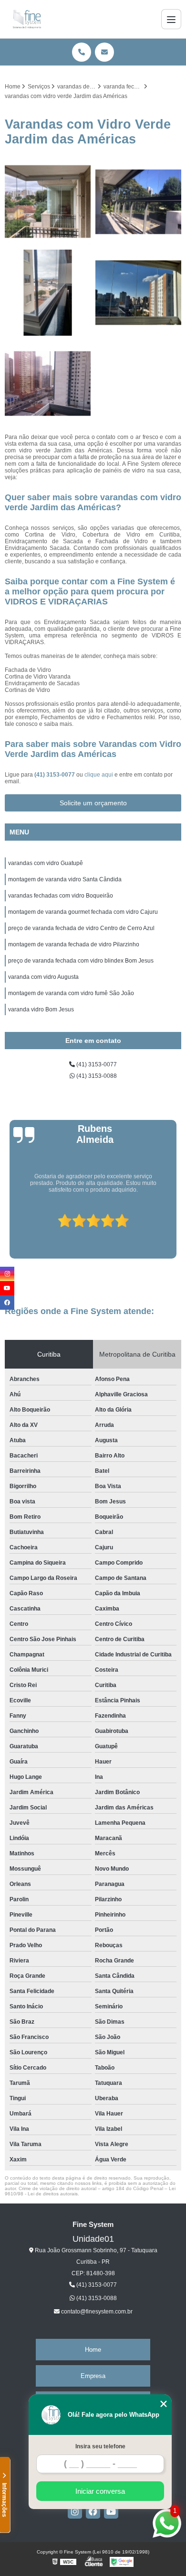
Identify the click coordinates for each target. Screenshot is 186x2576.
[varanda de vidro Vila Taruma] (138, 293)
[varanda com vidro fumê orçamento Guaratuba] (138, 202)
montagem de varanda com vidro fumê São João (71, 993)
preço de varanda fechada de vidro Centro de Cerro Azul (81, 928)
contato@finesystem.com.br (96, 2312)
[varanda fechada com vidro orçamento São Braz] (48, 384)
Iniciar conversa (100, 2491)
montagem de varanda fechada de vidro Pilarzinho (74, 944)
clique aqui (99, 775)
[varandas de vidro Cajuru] (48, 293)
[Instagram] (75, 2511)
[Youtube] (111, 2511)
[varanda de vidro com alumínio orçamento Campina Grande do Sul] (48, 202)
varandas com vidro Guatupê (46, 863)
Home (93, 2350)
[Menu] (171, 19)
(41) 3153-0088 (96, 1076)
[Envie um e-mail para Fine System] (104, 52)
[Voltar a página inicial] (27, 19)
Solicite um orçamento (93, 803)
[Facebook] (93, 2511)
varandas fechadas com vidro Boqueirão (61, 896)
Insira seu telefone (100, 2446)
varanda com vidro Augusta (43, 977)
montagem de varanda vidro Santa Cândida (65, 879)
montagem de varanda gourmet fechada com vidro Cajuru (83, 912)
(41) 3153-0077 (55, 775)
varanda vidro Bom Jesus (41, 1009)
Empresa (93, 2376)
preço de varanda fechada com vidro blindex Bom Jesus (81, 961)
